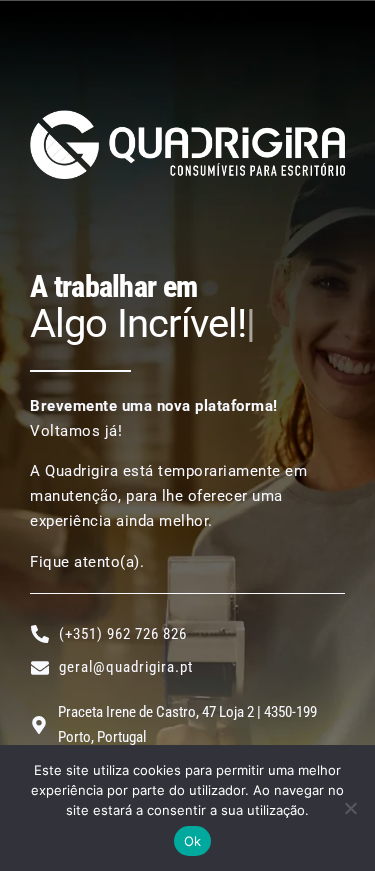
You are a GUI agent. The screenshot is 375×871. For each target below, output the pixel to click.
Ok (193, 841)
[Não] (350, 808)
